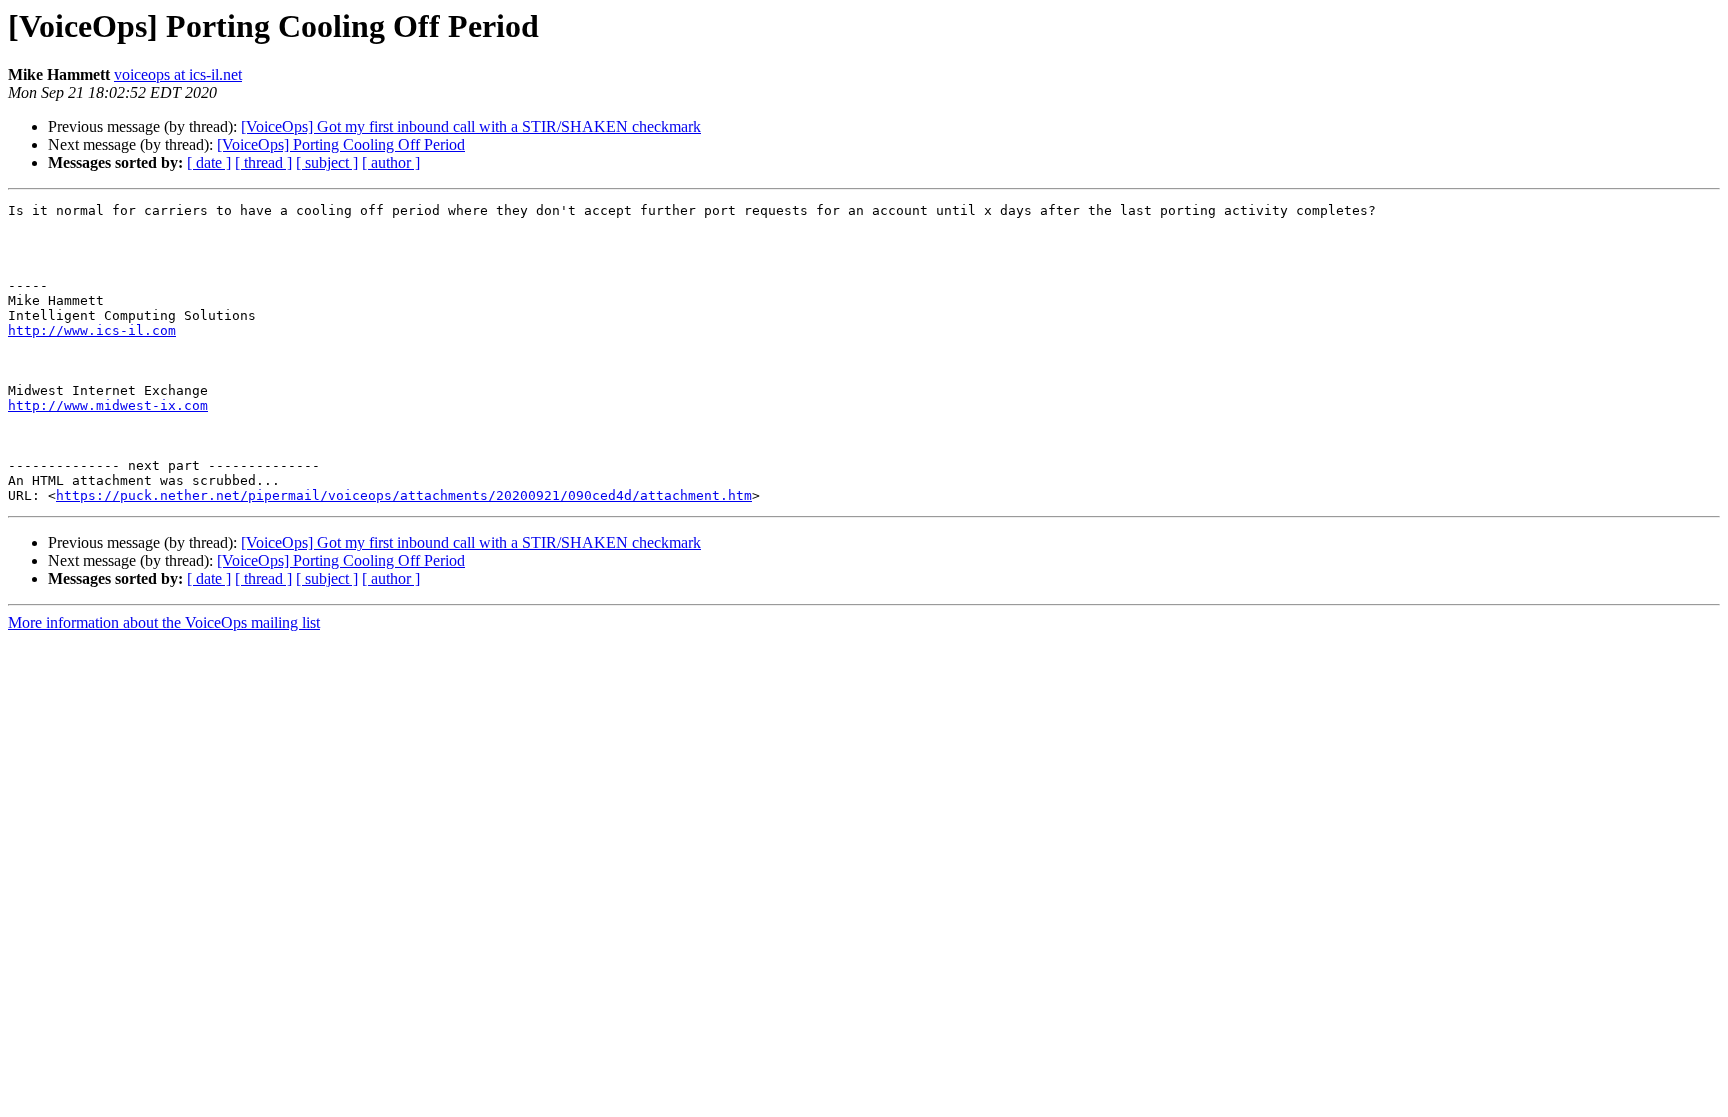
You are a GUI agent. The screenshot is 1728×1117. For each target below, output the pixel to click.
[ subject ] (327, 162)
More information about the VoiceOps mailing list (164, 622)
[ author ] (391, 162)
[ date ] (209, 162)
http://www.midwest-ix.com (108, 405)
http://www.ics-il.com (92, 330)
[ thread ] (263, 162)
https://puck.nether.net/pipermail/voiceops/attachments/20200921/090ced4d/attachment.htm (404, 495)
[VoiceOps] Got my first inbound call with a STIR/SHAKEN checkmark (471, 126)
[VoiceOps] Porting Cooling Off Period (341, 144)
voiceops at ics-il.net (178, 74)
